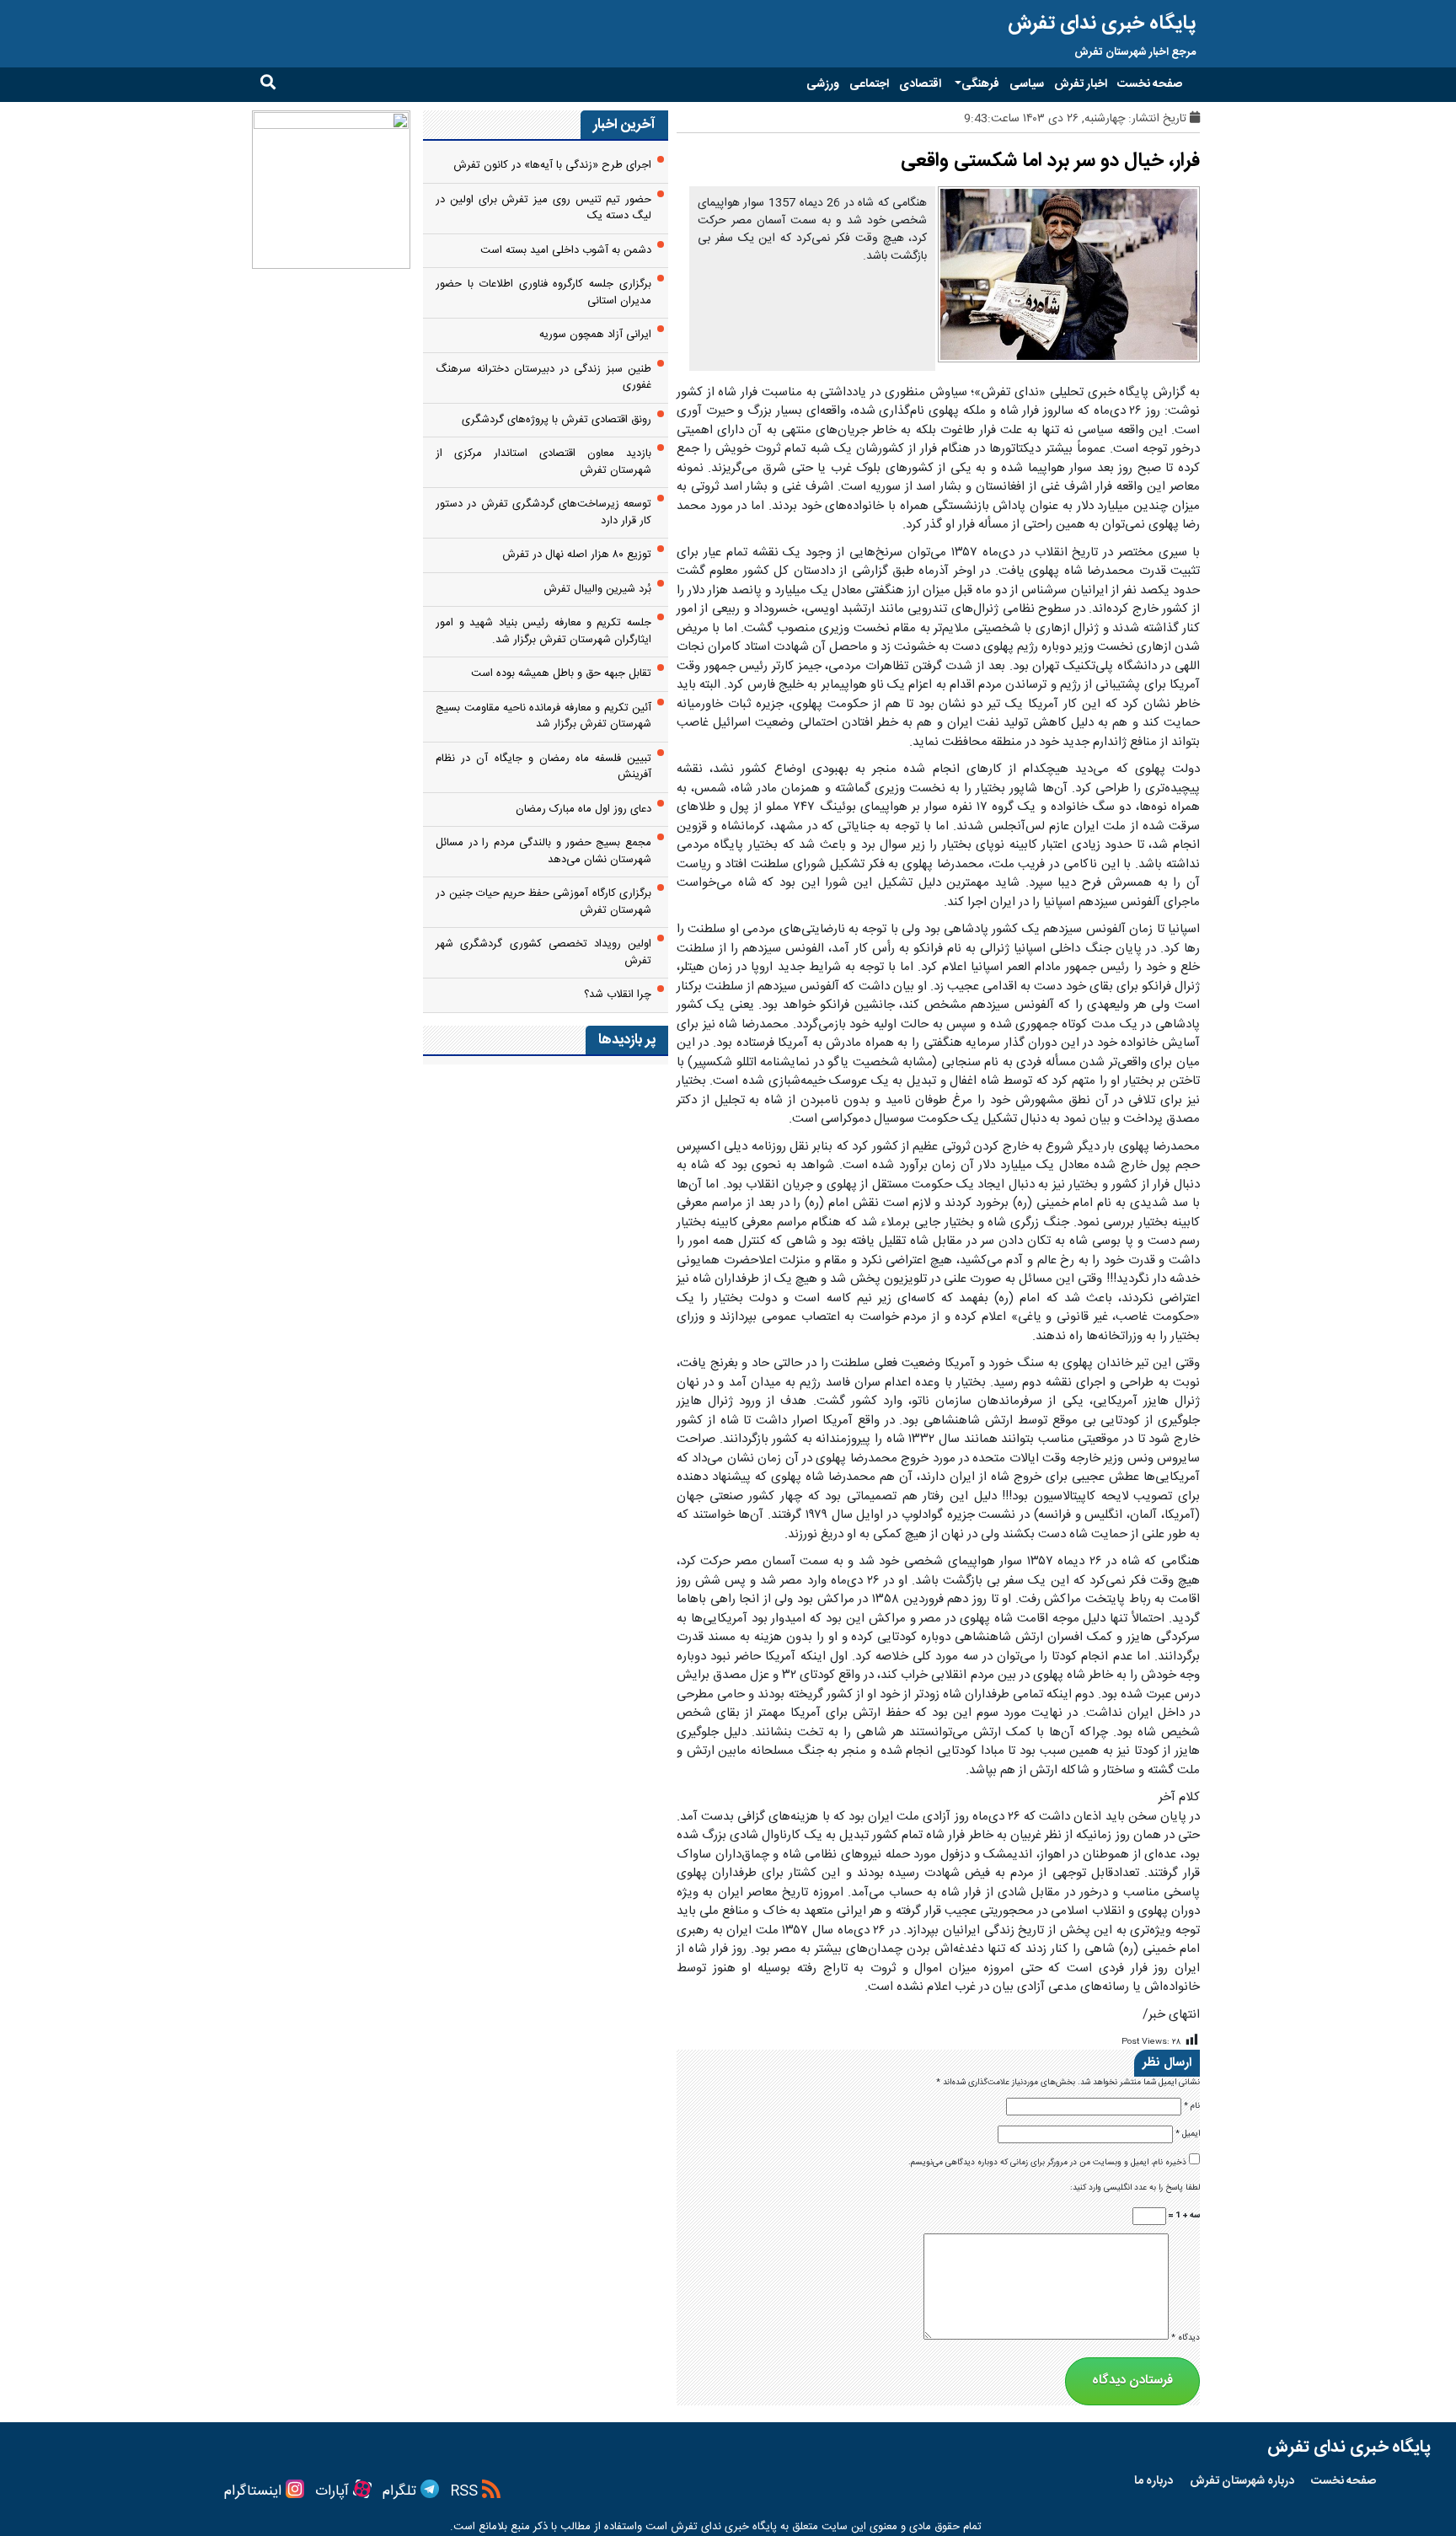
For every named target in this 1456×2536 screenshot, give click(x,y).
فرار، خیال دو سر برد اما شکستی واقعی (1050, 161)
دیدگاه (1186, 2338)
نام (1192, 2107)
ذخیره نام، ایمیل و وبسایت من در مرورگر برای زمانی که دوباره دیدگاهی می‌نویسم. (1047, 2163)
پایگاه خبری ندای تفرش (1102, 24)
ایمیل (1188, 2134)
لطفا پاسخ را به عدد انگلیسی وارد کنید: (1135, 2188)
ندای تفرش (696, 2527)
